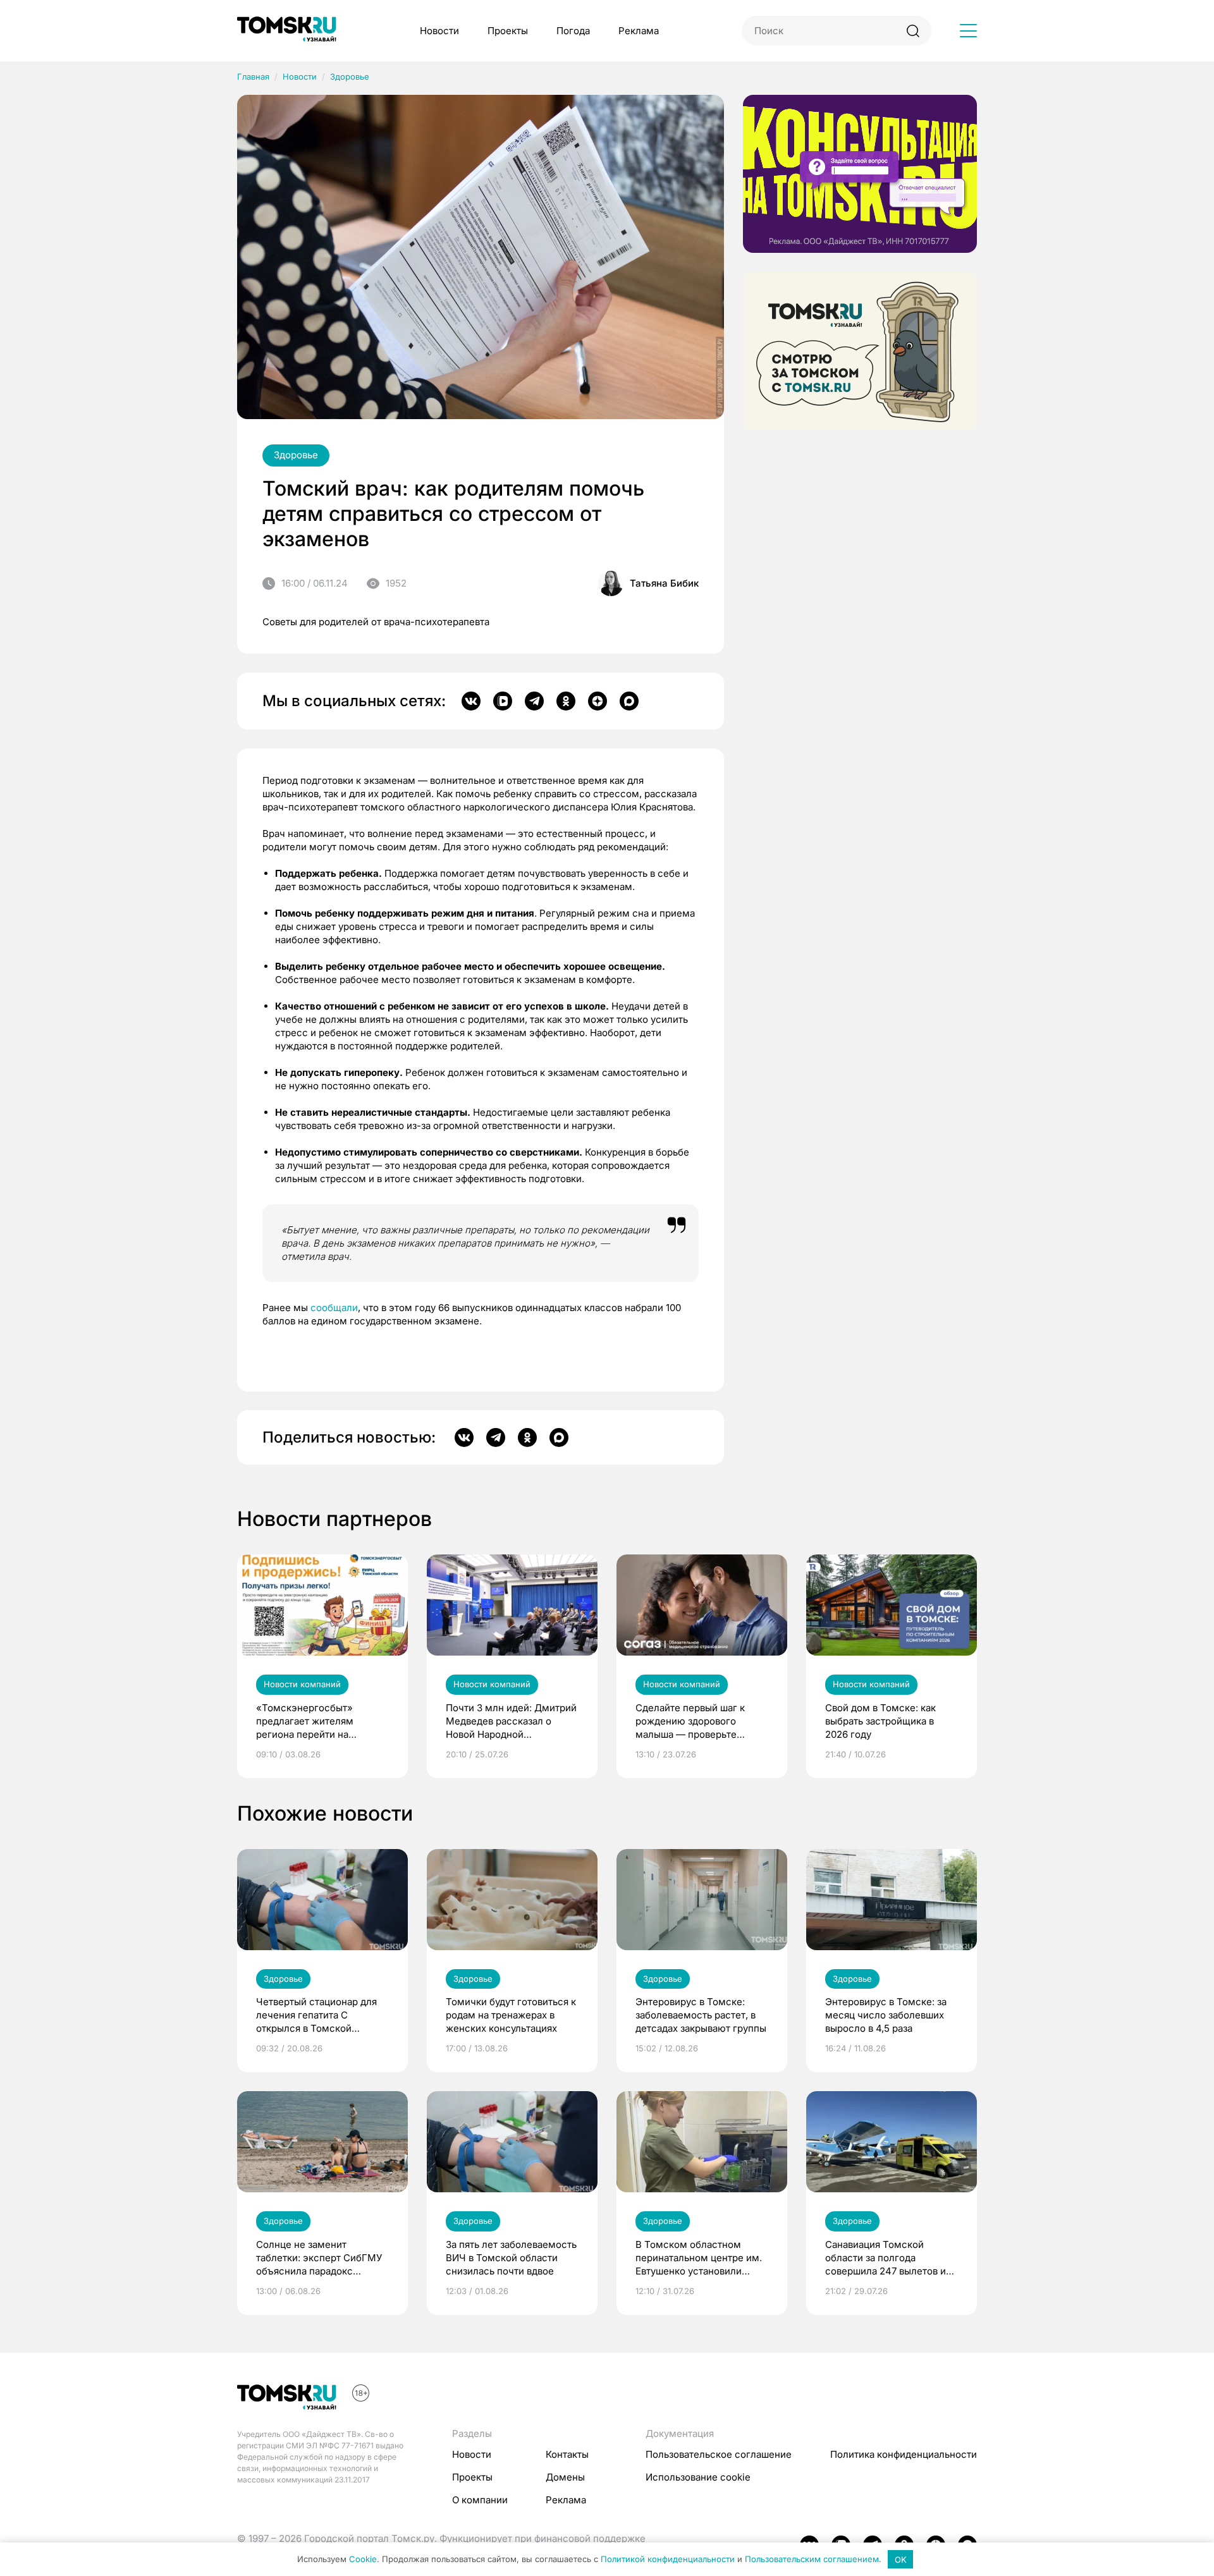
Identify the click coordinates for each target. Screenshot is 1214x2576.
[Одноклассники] (566, 701)
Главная (253, 76)
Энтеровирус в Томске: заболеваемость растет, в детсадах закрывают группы (701, 2015)
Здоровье (350, 76)
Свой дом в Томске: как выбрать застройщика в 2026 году (880, 1721)
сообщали (334, 1308)
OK (901, 2560)
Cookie (363, 2560)
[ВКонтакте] (471, 701)
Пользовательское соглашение (719, 2454)
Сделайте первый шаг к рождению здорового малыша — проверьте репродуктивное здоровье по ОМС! (696, 1721)
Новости (439, 31)
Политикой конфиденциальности (668, 2560)
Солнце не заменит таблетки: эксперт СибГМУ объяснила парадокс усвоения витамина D (319, 2258)
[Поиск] (913, 31)
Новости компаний (302, 1684)
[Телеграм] (534, 701)
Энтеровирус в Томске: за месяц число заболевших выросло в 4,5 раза (886, 2015)
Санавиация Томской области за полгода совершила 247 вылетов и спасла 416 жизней (886, 2258)
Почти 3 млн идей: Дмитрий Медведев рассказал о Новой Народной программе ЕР (511, 1721)
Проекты (508, 31)
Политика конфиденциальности (904, 2454)
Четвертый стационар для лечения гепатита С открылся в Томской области (316, 2015)
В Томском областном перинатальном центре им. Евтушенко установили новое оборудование (699, 2258)
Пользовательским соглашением (812, 2560)
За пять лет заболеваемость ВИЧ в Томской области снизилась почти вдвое (511, 2258)
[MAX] (629, 701)
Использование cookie (698, 2477)
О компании (480, 2500)
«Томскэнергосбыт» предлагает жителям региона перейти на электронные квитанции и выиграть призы (316, 1721)
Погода (573, 31)
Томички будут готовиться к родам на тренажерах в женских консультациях (511, 2015)
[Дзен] (598, 701)
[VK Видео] (503, 701)
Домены (565, 2477)
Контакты (567, 2454)
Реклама (639, 31)
